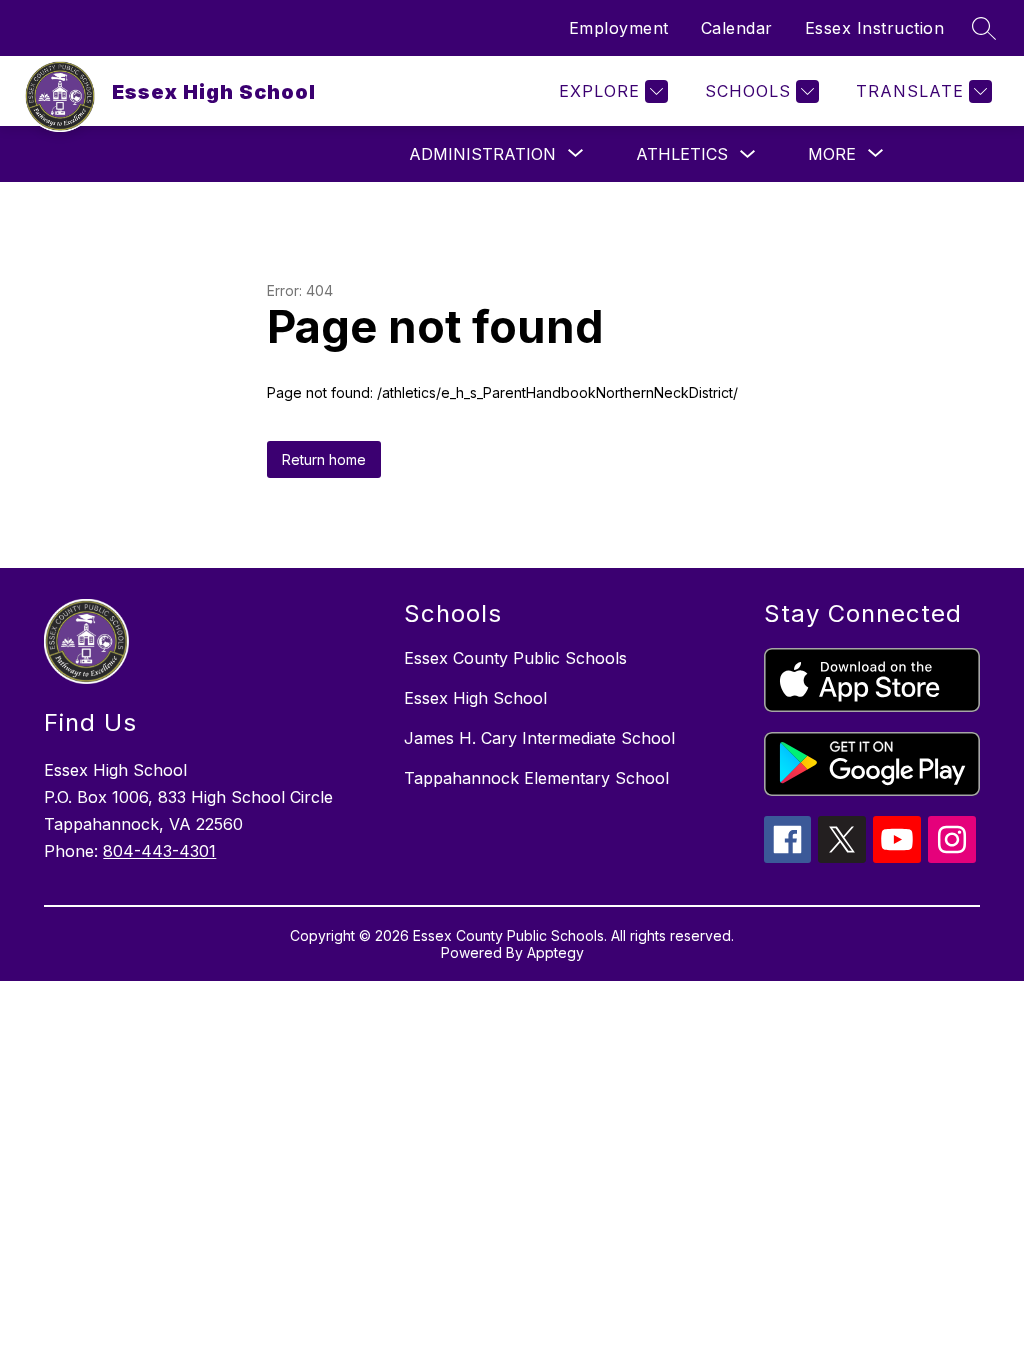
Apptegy (555, 952)
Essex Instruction (875, 28)
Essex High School (475, 698)
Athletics (682, 154)
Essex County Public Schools (515, 658)
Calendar (737, 28)
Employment (619, 28)
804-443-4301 (159, 851)
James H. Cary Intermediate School (539, 738)
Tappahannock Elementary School (536, 778)
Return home (324, 459)
